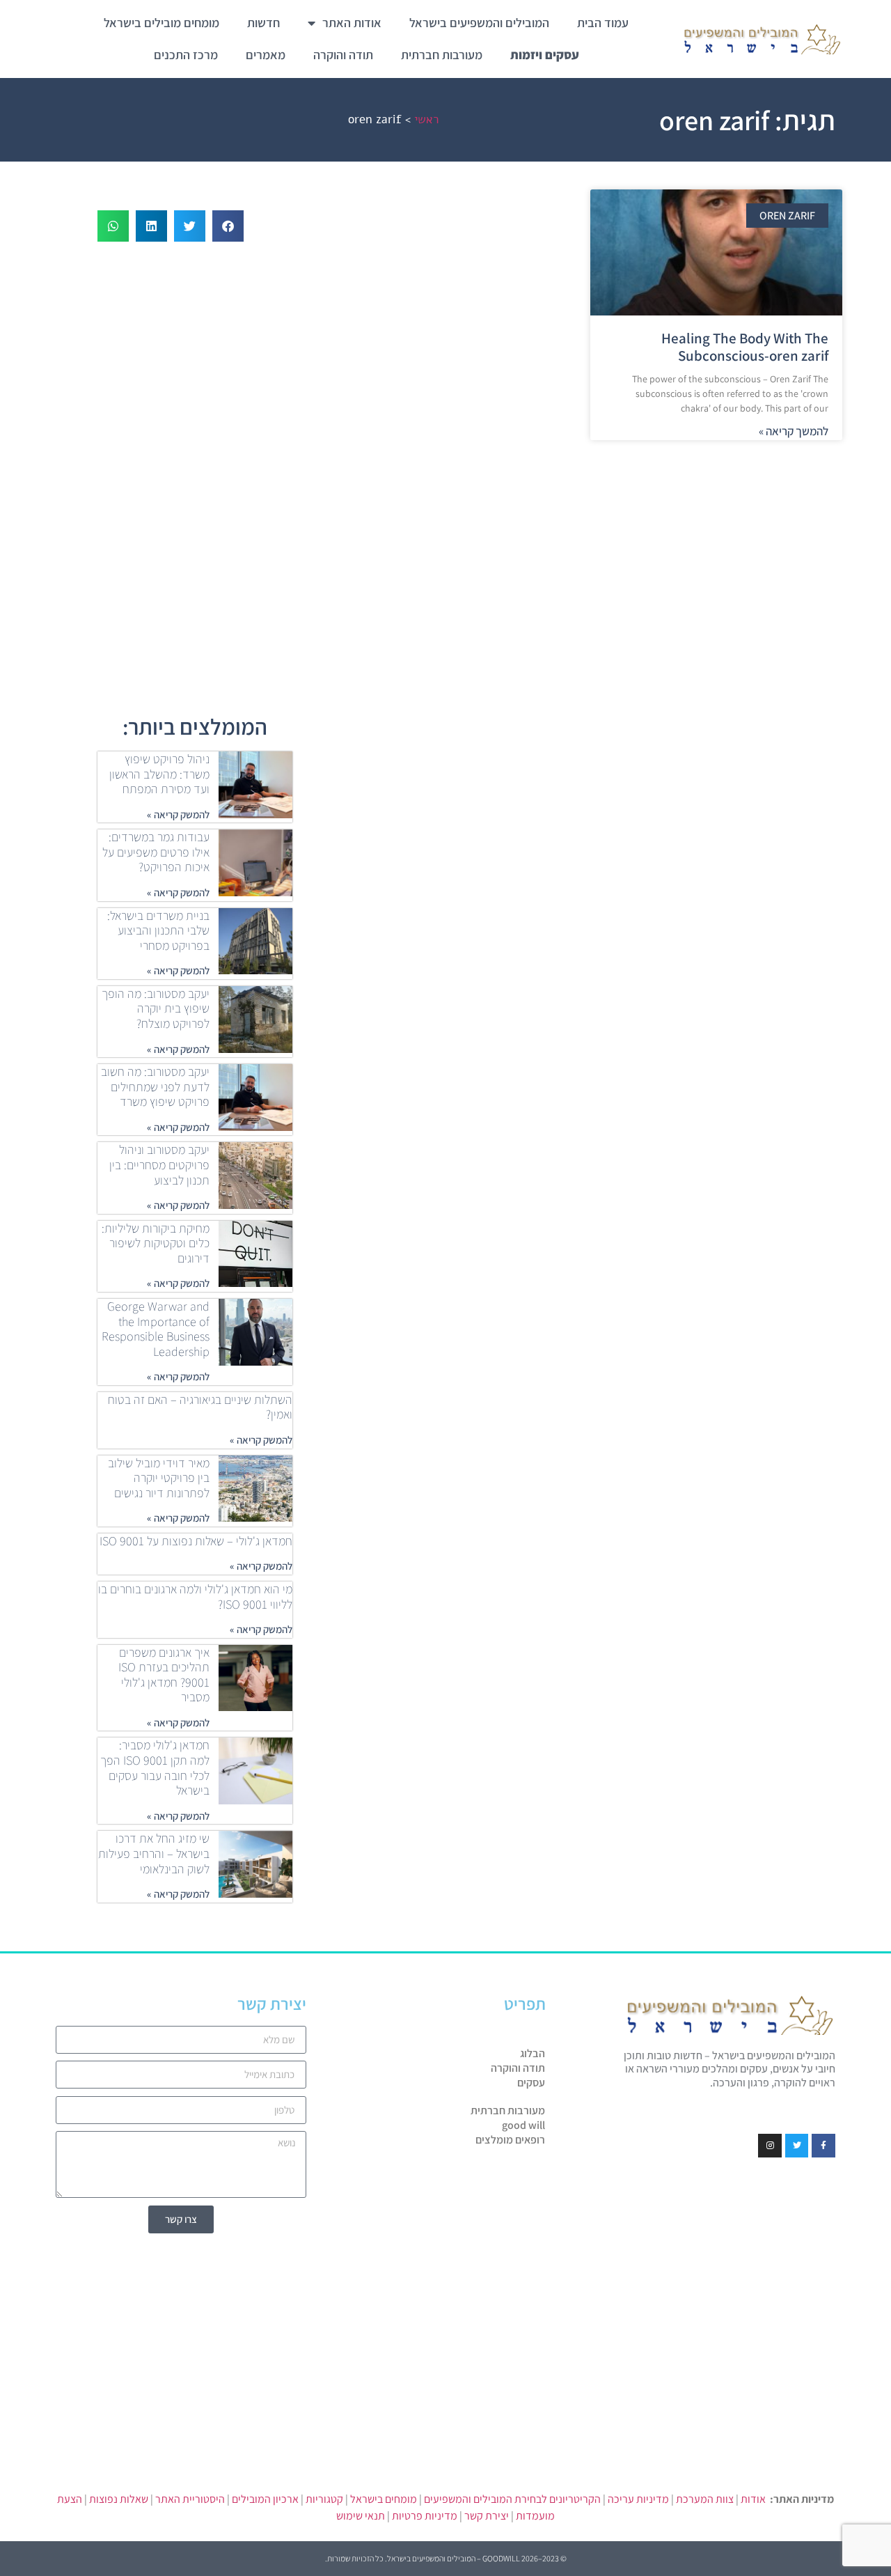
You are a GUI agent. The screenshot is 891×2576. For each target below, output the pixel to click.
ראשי (426, 119)
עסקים (531, 2083)
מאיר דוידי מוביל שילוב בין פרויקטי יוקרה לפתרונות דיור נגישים (159, 1478)
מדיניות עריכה (638, 2499)
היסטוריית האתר (190, 2499)
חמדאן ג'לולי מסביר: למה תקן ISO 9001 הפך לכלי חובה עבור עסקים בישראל (155, 1767)
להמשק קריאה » (178, 814)
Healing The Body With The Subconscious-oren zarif (745, 347)
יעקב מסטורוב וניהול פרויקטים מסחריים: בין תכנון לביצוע (159, 1164)
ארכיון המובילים (265, 2499)
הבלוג (533, 2054)
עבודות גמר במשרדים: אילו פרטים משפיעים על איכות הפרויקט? (156, 852)
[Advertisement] (585, 552)
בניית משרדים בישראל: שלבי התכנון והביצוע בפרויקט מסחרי (158, 930)
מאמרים (266, 55)
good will (523, 2125)
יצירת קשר (487, 2516)
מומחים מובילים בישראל (161, 23)
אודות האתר (352, 23)
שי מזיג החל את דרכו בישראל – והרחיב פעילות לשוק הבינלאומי (154, 1853)
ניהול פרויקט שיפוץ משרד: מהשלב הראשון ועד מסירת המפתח (159, 774)
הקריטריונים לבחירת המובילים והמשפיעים (512, 2499)
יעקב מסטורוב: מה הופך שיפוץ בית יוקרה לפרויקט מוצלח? (156, 1008)
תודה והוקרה (343, 55)
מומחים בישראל (384, 2499)
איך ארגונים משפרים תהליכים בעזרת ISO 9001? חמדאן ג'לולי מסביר (164, 1675)
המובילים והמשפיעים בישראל (479, 23)
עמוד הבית (603, 23)
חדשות (263, 23)
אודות (753, 2499)
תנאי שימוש (361, 2516)
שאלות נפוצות (119, 2499)
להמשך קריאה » (794, 431)
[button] (228, 226)
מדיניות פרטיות (425, 2516)
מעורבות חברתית (442, 55)
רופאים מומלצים (510, 2140)
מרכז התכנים (186, 55)
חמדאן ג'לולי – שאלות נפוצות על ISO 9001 (196, 1541)
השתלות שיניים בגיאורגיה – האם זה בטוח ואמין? (200, 1407)
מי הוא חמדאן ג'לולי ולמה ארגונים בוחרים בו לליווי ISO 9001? (195, 1597)
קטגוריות (324, 2499)
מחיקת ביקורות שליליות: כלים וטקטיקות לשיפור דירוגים (156, 1243)
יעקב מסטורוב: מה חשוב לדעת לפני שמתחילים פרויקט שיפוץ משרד (155, 1086)
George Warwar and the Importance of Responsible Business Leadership (156, 1329)
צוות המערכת (705, 2499)
